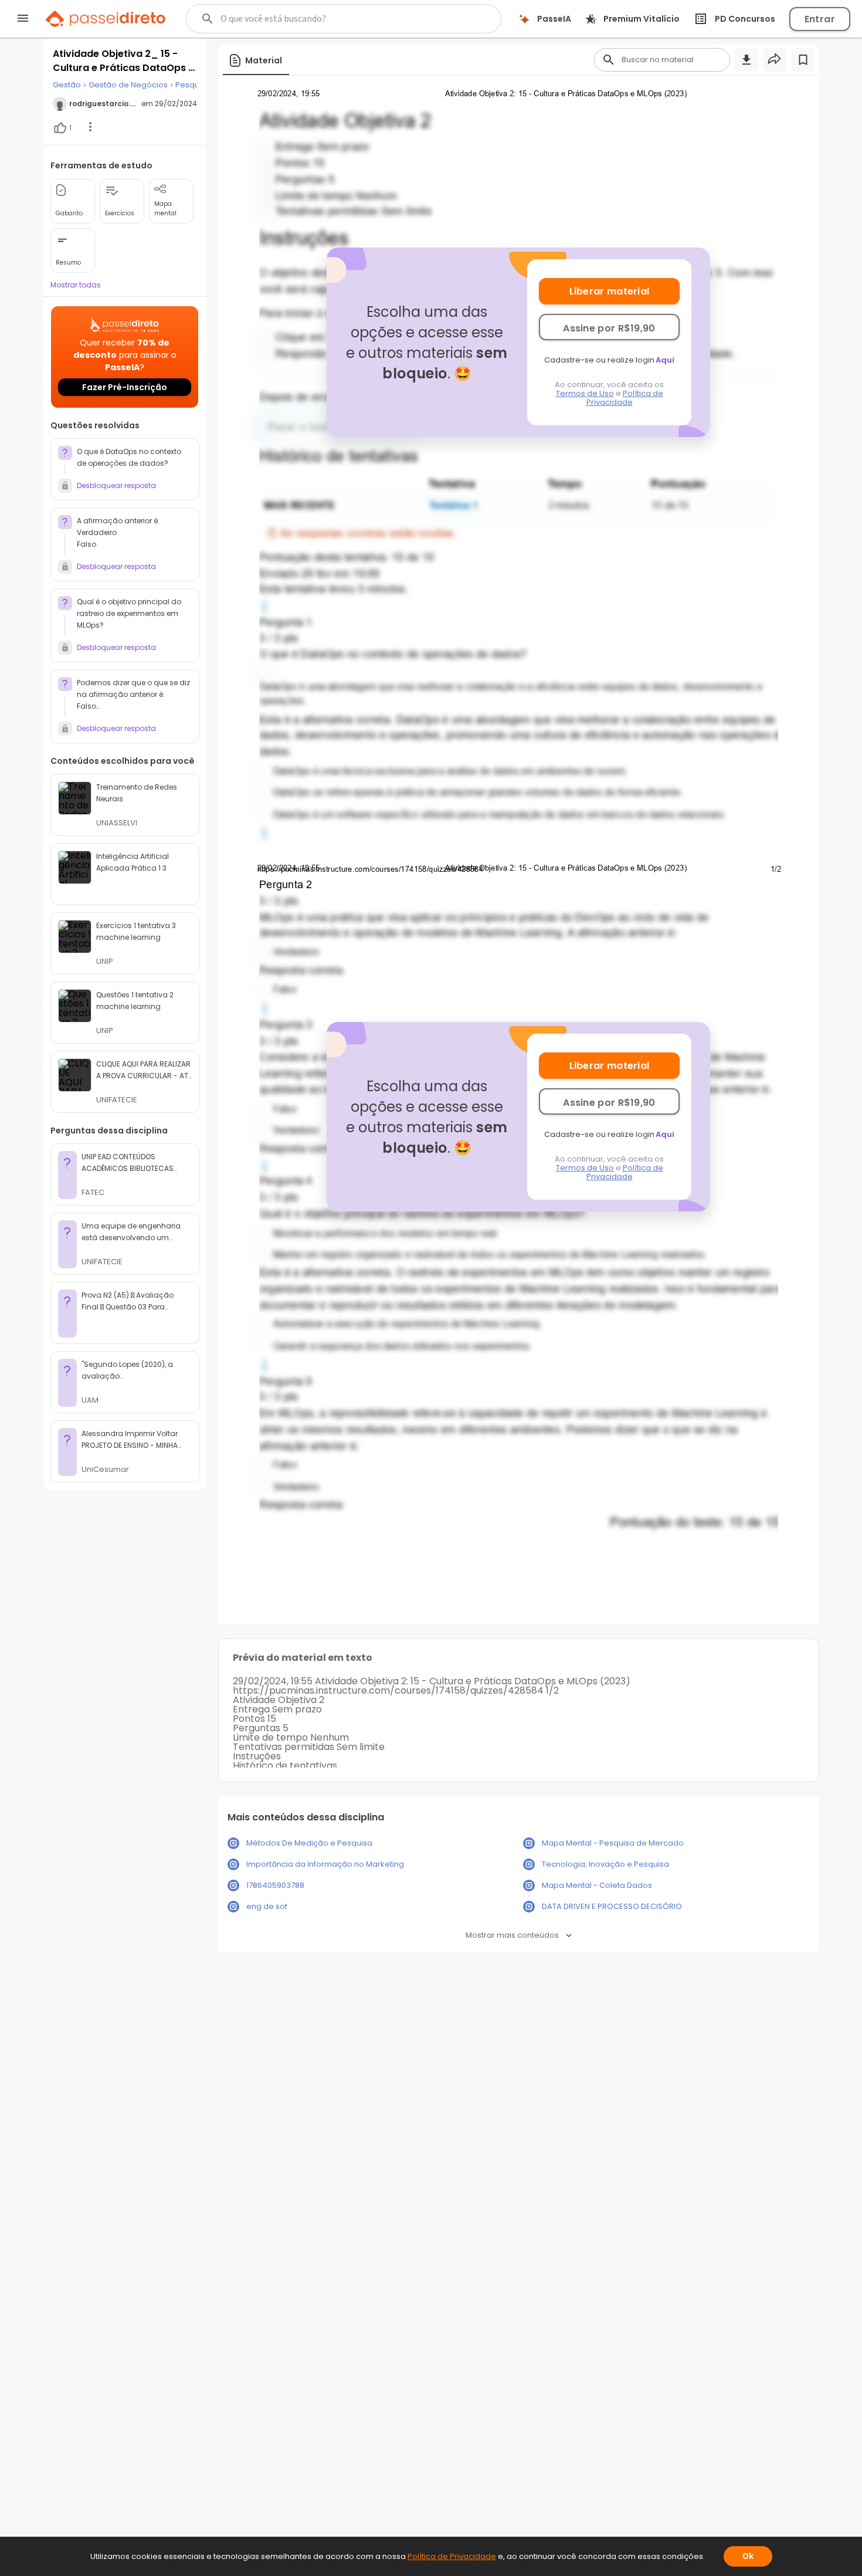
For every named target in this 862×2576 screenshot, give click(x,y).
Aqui (665, 360)
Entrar (820, 19)
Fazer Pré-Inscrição (125, 387)
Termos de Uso (585, 393)
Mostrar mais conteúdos (512, 1935)
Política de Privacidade (625, 398)
